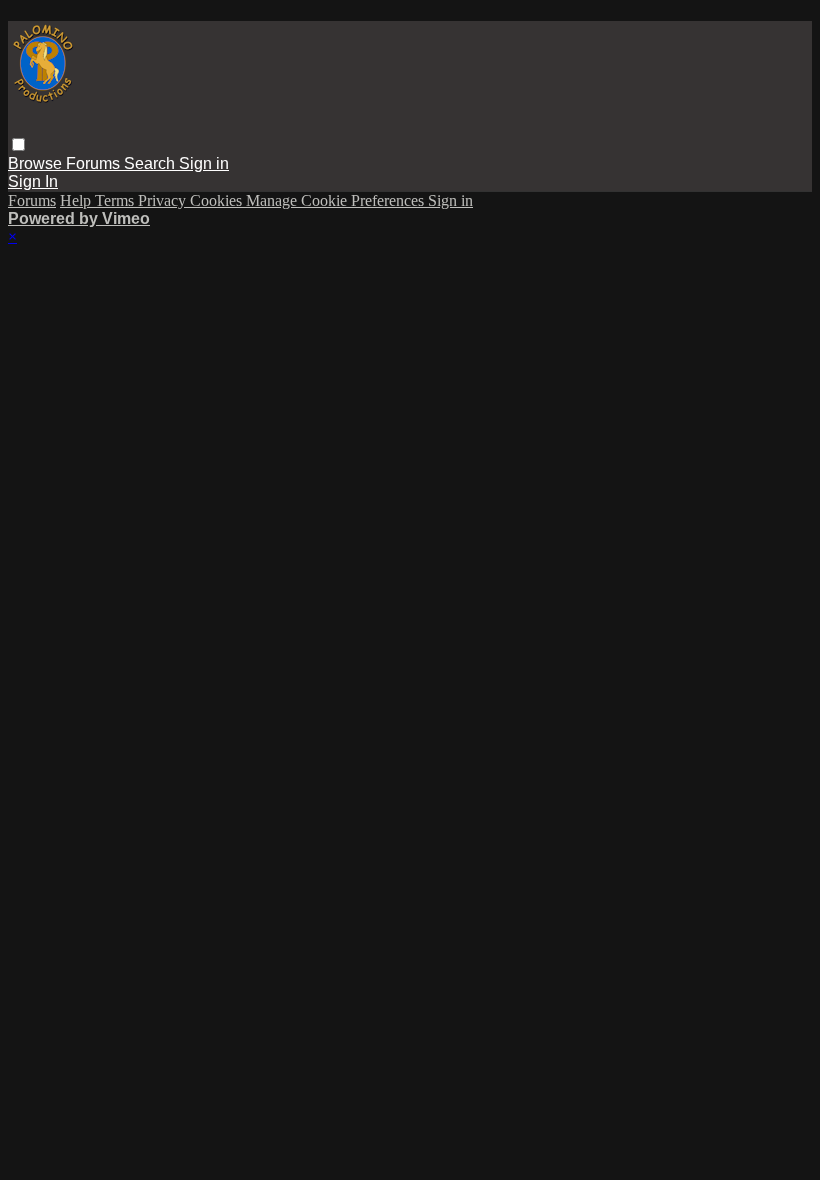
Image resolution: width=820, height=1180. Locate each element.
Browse (37, 163)
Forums (95, 163)
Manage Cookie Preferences (337, 200)
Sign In (33, 181)
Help (77, 200)
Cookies (218, 200)
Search (151, 163)
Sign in (204, 163)
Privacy (164, 200)
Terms (116, 200)
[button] (18, 144)
